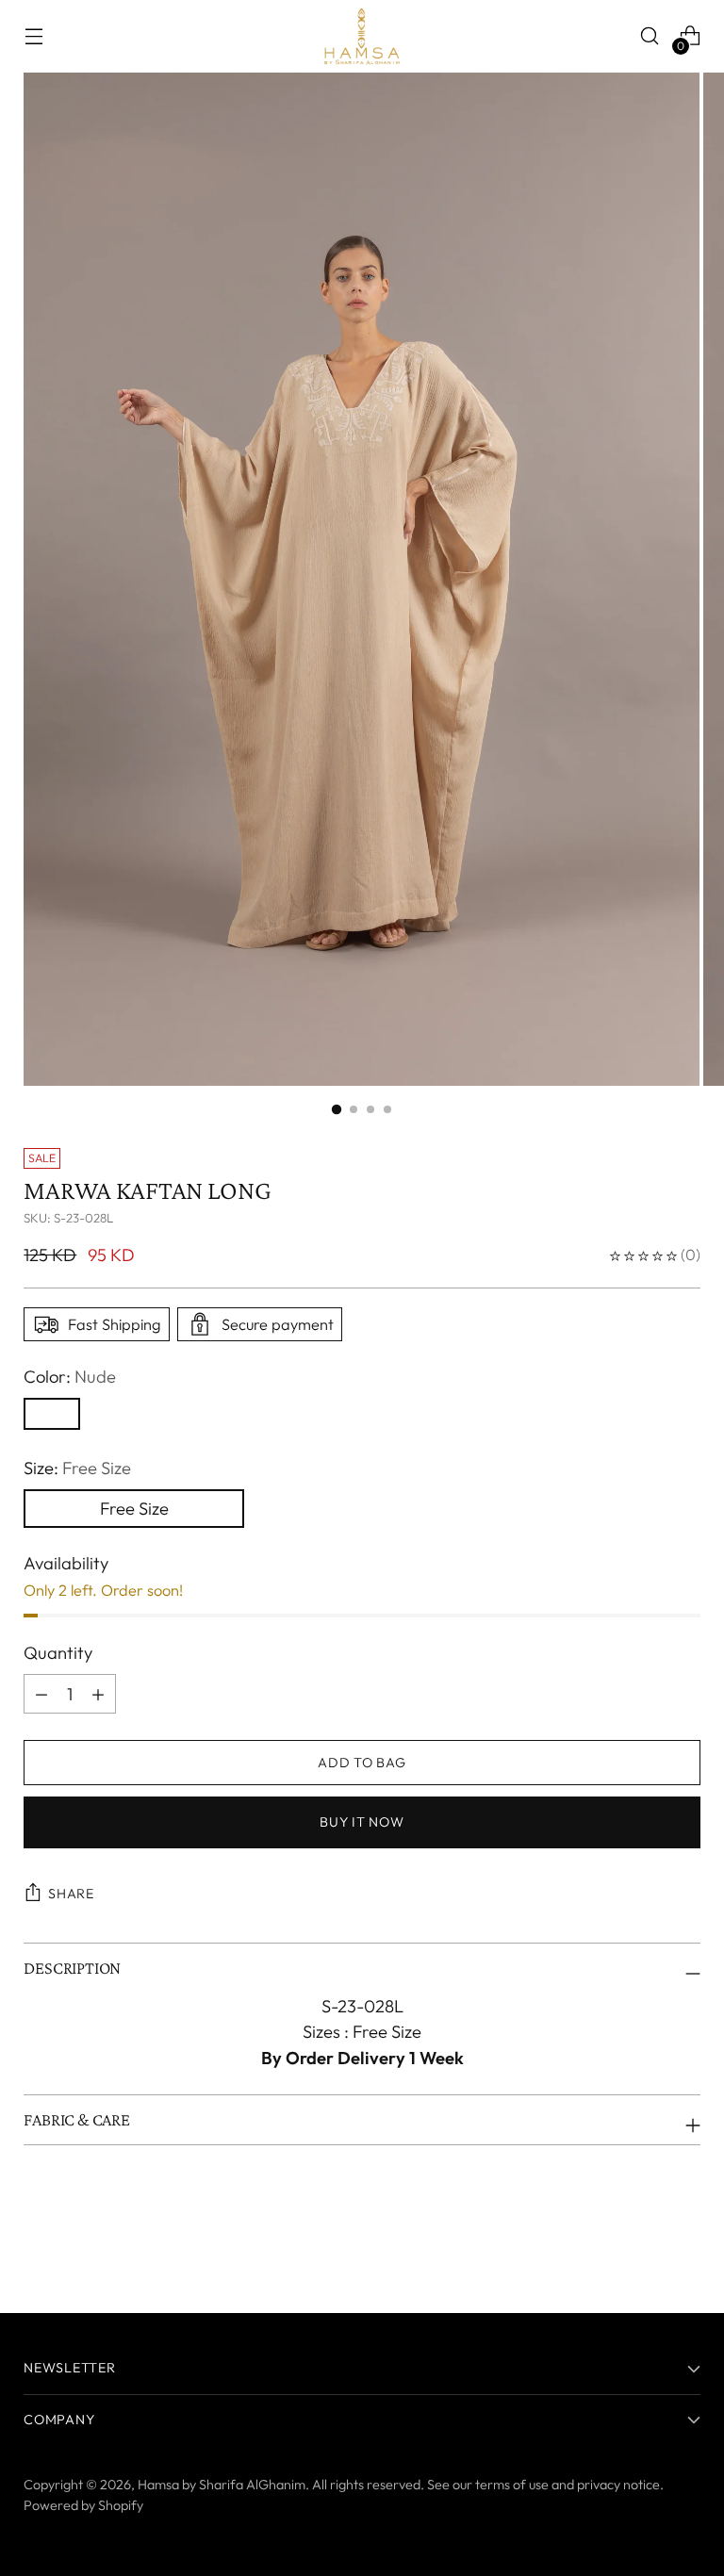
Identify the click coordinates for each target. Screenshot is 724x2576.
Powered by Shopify (83, 2505)
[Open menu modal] (33, 36)
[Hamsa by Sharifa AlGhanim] (362, 36)
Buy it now (362, 1822)
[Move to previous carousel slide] (641, 2249)
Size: (77, 1468)
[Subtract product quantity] (98, 1694)
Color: (70, 1377)
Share (71, 1894)
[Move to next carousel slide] (684, 2248)
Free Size (134, 1509)
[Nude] (52, 1414)
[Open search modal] (650, 36)
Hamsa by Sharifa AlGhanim (222, 2485)
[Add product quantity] (41, 1694)
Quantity (58, 1653)
